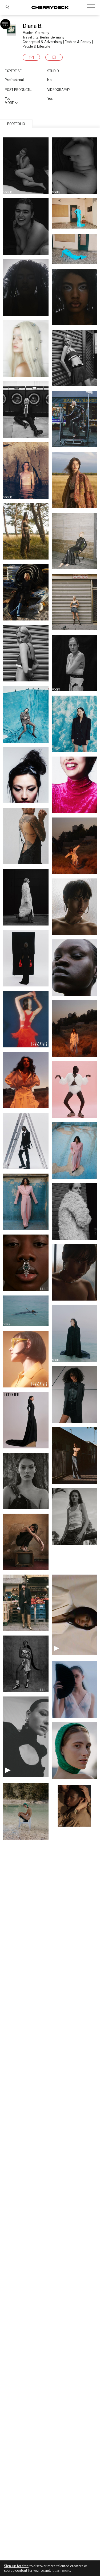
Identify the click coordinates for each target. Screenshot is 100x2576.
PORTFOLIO (16, 124)
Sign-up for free (16, 2566)
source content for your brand (27, 2571)
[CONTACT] (31, 57)
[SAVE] (54, 57)
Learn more (61, 2571)
